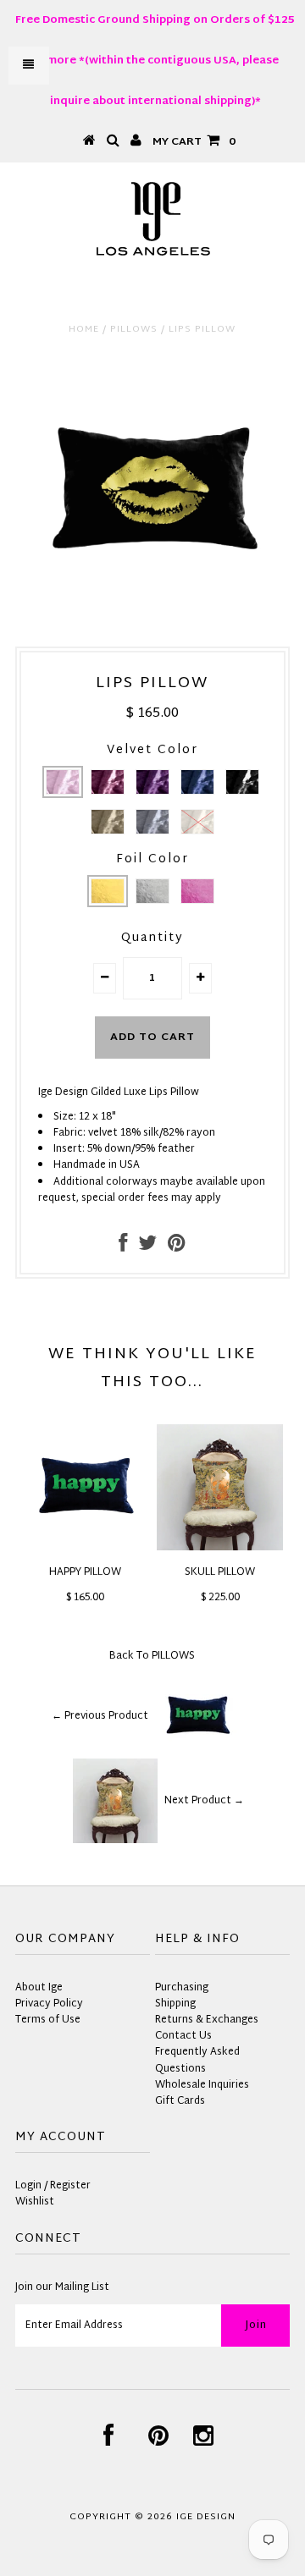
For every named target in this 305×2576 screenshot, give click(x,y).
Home (84, 329)
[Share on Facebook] (123, 1247)
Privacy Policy (49, 2004)
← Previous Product (100, 1716)
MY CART (194, 142)
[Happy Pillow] (85, 1548)
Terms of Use (48, 2020)
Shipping (175, 2004)
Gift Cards (180, 2101)
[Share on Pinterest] (177, 1247)
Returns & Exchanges (207, 2020)
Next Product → (204, 1801)
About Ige (39, 1988)
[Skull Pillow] (220, 1548)
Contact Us (183, 2036)
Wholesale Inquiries (202, 2085)
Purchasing (182, 1988)
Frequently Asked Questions (197, 2060)
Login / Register (53, 2186)
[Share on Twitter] (147, 1247)
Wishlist (35, 2202)
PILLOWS (134, 329)
